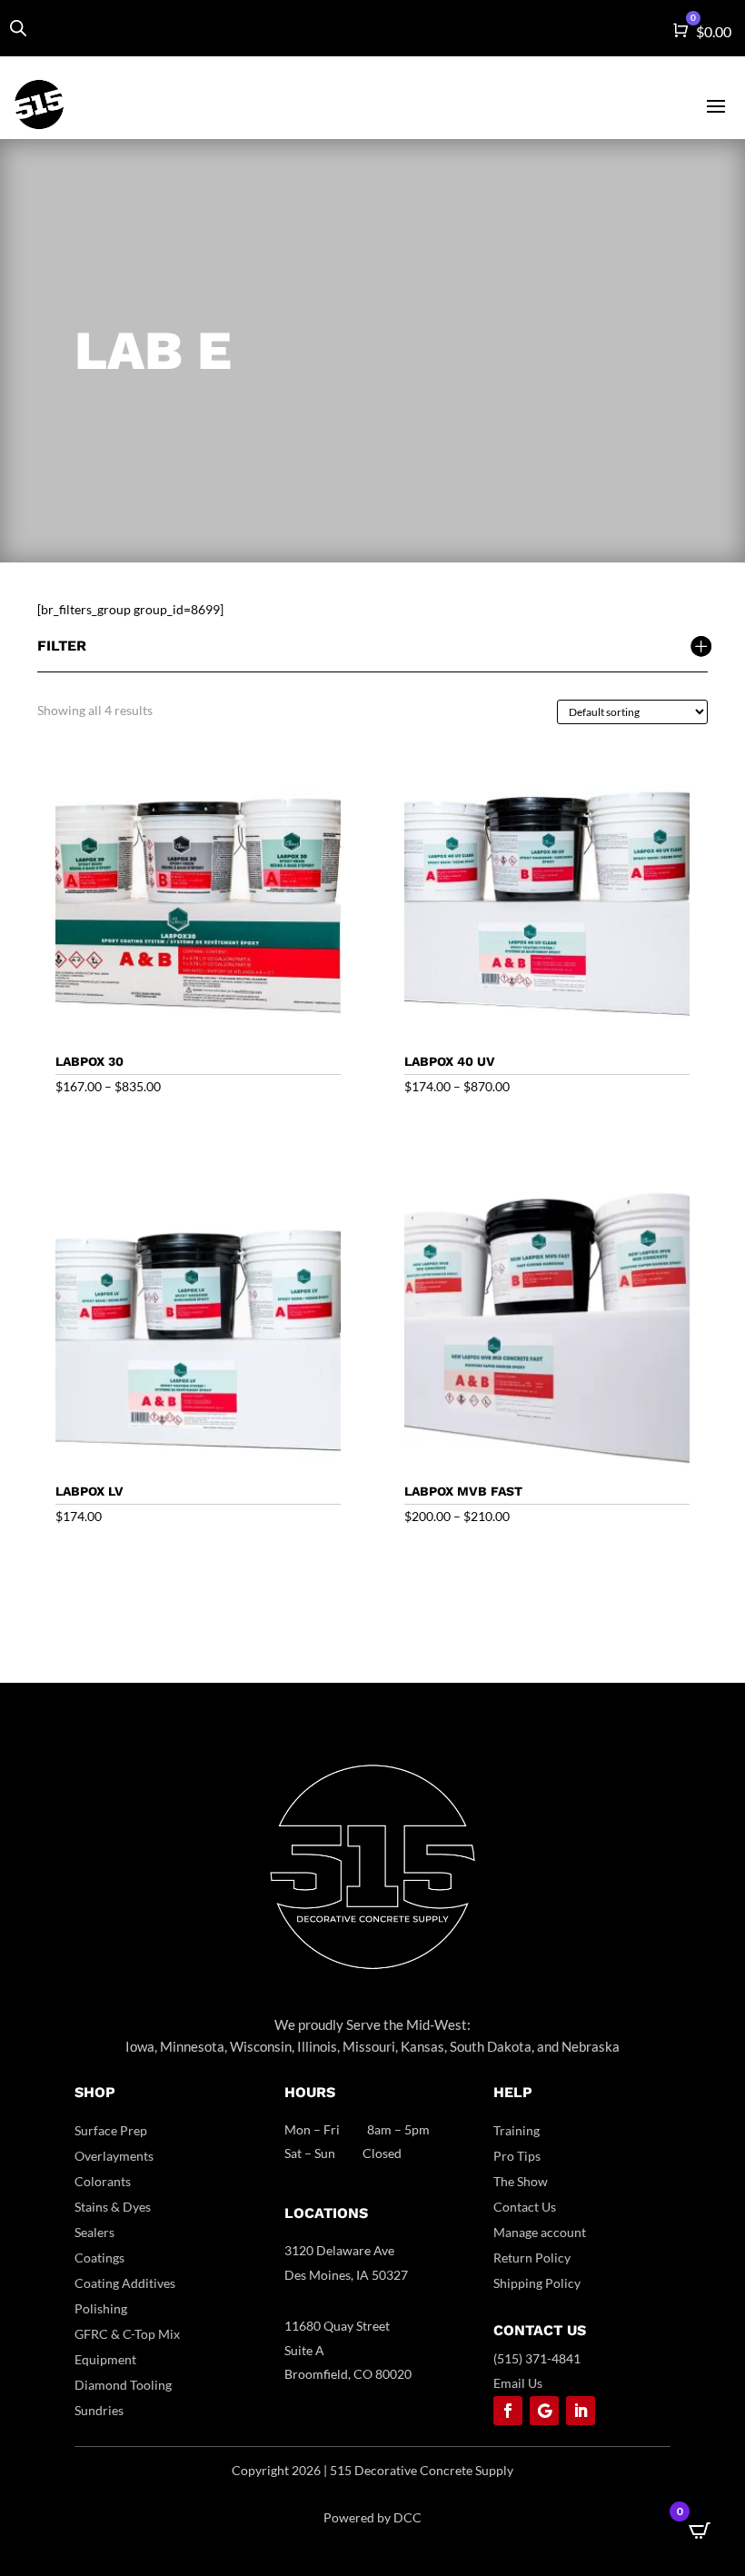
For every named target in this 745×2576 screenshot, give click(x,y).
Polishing (101, 2308)
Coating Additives (125, 2283)
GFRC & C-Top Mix (127, 2334)
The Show (521, 2181)
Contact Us (525, 2207)
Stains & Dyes (113, 2207)
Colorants (103, 2181)
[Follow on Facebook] (508, 2411)
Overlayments (114, 2156)
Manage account (540, 2232)
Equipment (105, 2359)
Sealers (94, 2232)
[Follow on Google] (544, 2411)
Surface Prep (111, 2130)
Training (517, 2130)
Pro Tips (517, 2156)
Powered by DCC (372, 2517)
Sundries (99, 2410)
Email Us (518, 2383)
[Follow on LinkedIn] (581, 2411)
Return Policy (532, 2258)
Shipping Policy (537, 2283)
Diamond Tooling (123, 2385)
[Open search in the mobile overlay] (18, 28)
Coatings (99, 2258)
